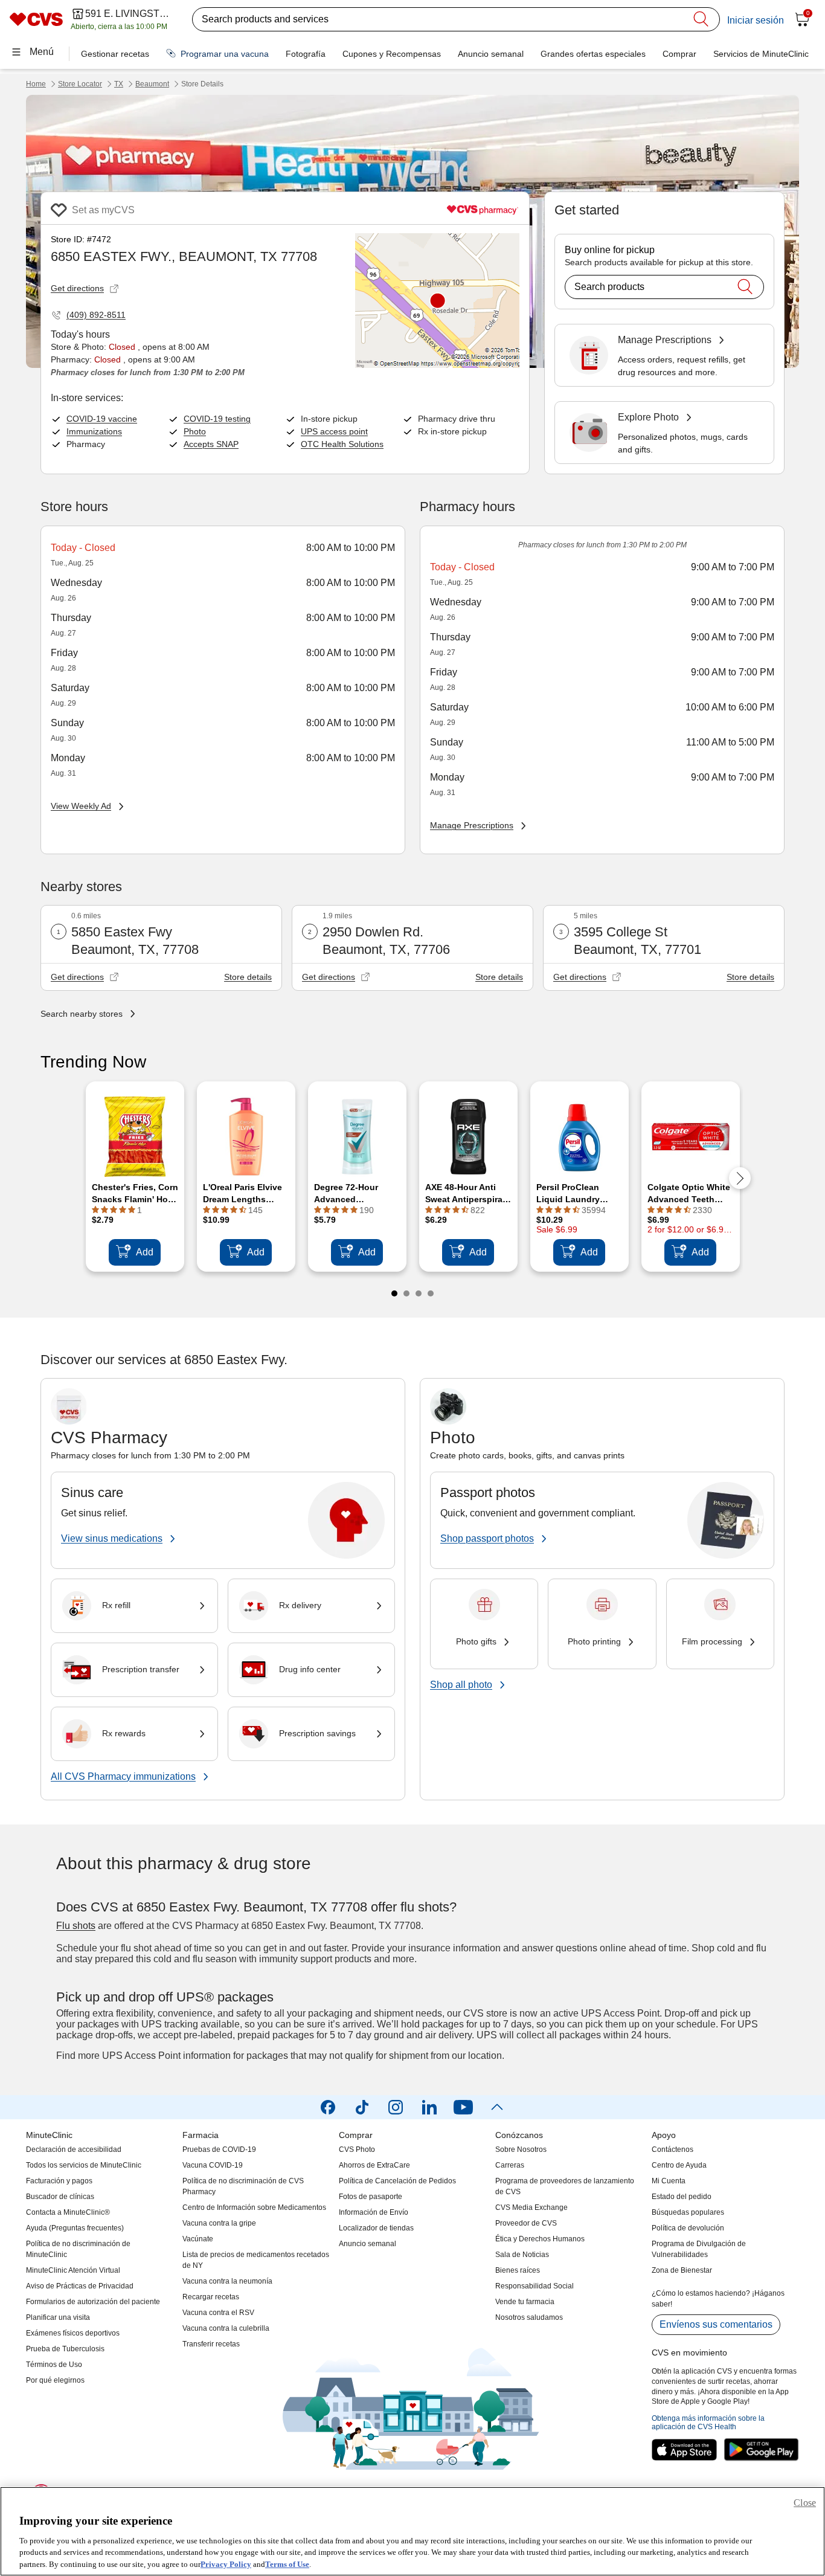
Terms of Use (287, 2564)
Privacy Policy (226, 2564)
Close (805, 2503)
